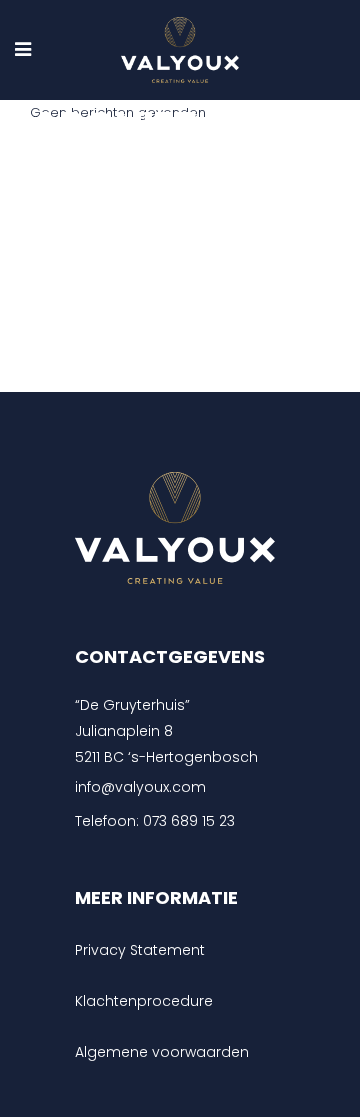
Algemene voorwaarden (162, 1052)
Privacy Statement (140, 950)
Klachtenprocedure (144, 1001)
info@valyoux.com (140, 787)
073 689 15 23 (189, 821)
